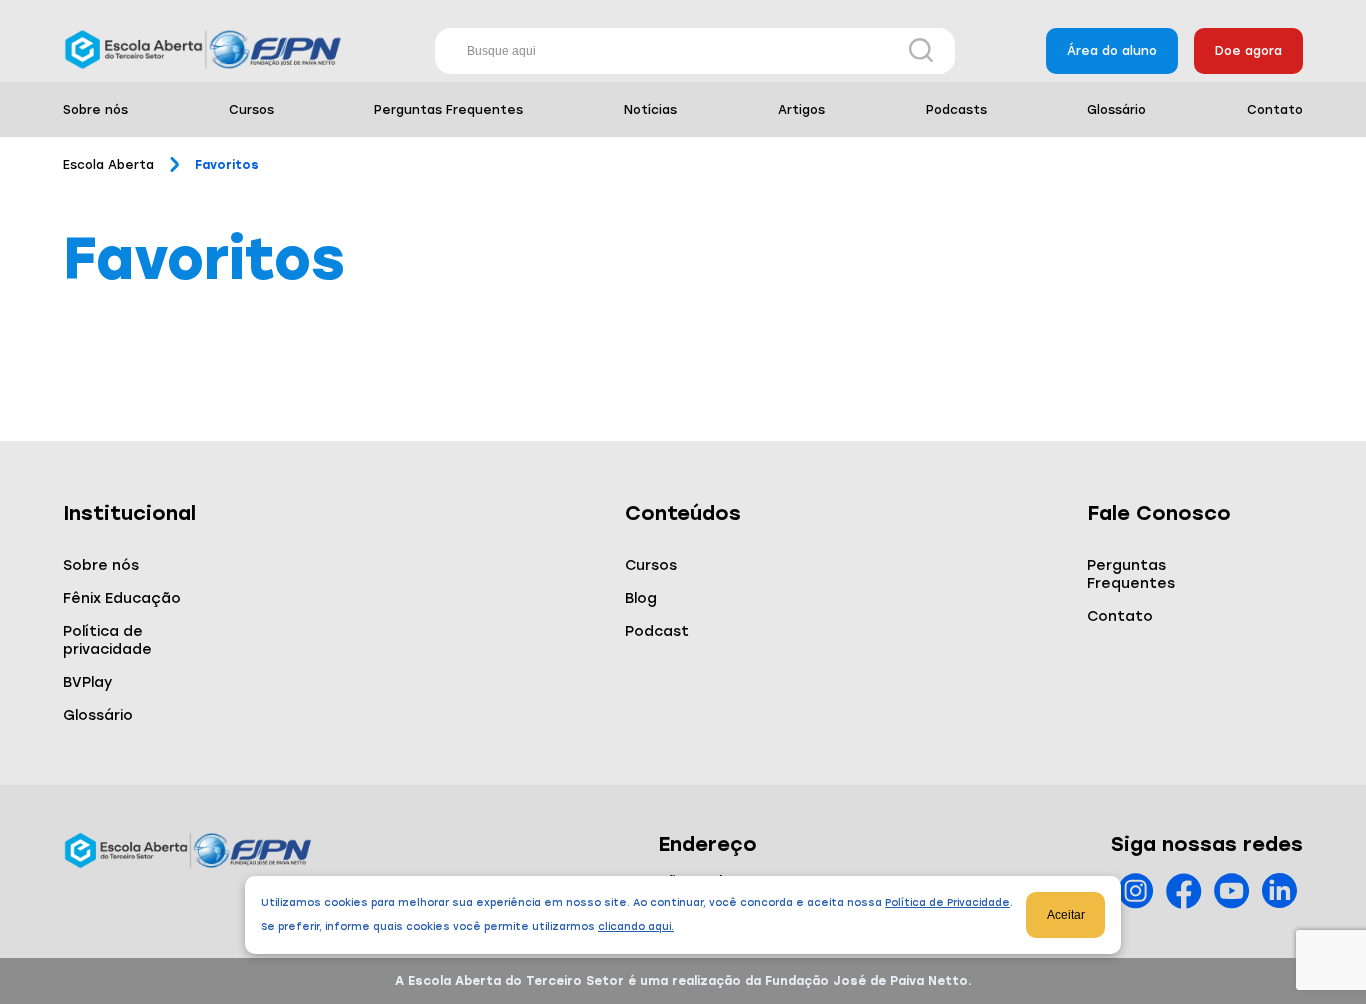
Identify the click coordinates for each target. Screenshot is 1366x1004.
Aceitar (1066, 915)
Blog (641, 598)
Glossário (1116, 110)
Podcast (657, 631)
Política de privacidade (107, 640)
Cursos (251, 110)
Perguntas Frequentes (448, 110)
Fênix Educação (122, 598)
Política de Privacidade (947, 902)
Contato (1275, 110)
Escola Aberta (108, 165)
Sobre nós (95, 110)
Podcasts (956, 110)
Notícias (650, 110)
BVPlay (87, 682)
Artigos (801, 110)
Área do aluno (1112, 51)
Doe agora (1248, 51)
